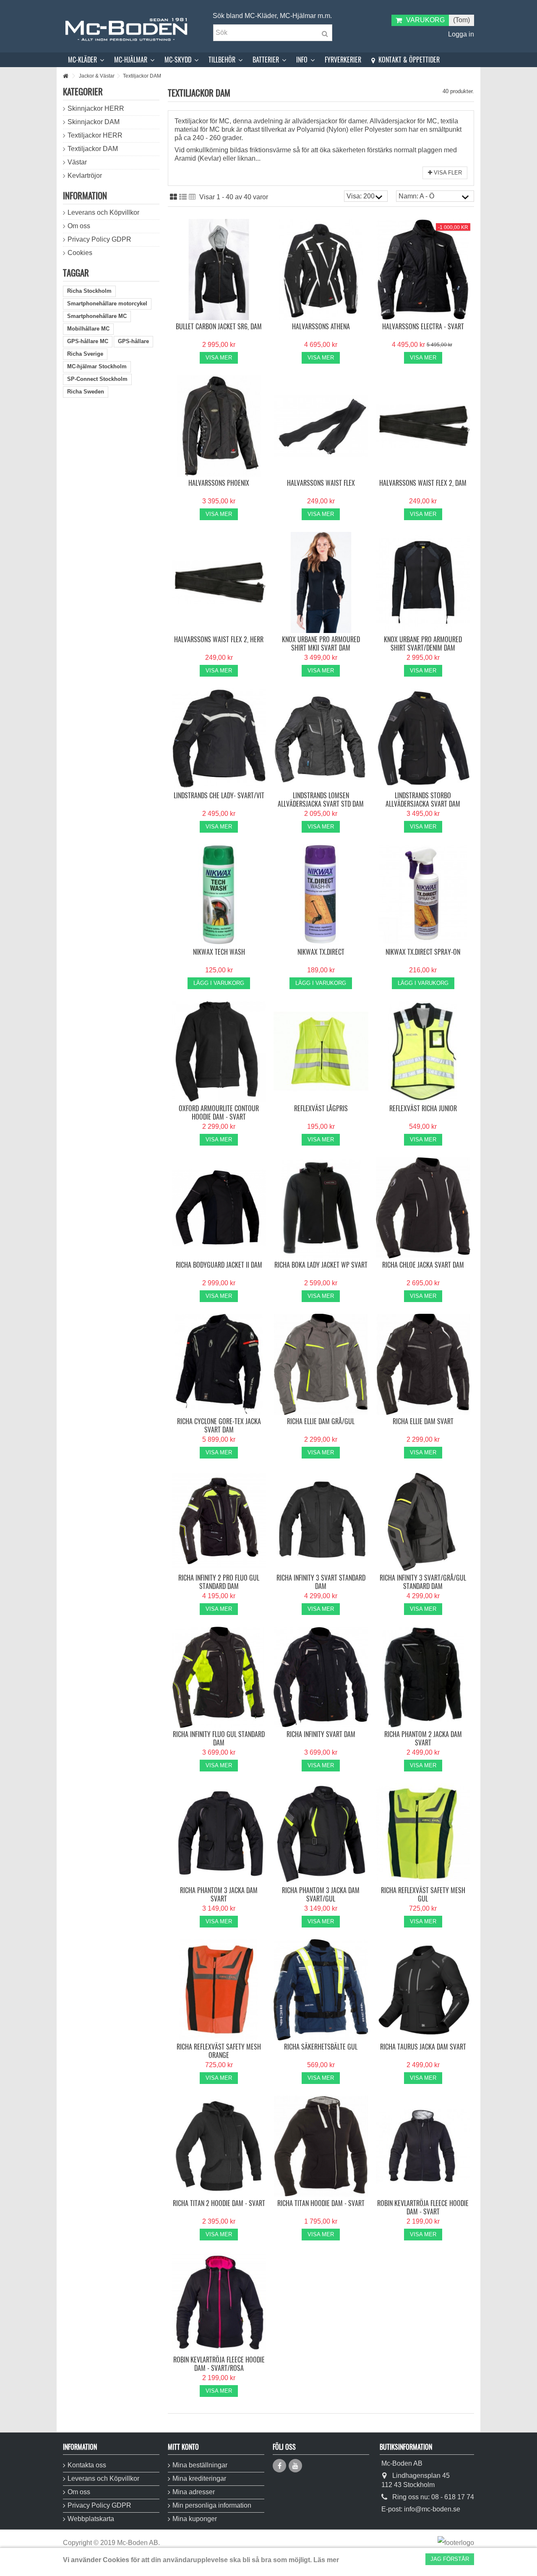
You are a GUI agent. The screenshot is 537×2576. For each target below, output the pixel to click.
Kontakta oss (87, 2465)
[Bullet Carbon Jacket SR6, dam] (219, 270)
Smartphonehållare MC (97, 316)
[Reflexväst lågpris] (321, 1051)
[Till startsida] (65, 76)
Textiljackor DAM (93, 149)
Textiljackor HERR (95, 135)
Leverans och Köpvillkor (103, 212)
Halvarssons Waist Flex (321, 483)
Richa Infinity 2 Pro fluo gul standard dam (219, 1582)
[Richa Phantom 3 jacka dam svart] (219, 1834)
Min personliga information (212, 2505)
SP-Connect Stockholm (97, 379)
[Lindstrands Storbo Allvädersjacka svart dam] (423, 739)
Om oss (79, 226)
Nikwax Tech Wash (219, 952)
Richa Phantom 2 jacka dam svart (423, 1738)
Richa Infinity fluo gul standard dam (219, 1738)
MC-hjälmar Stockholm (97, 366)
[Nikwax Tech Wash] (219, 895)
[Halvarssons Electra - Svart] (423, 270)
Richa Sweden (86, 392)
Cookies (80, 253)
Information (85, 195)
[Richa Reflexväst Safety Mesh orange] (219, 1990)
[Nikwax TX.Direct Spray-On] (423, 895)
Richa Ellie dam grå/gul (321, 1421)
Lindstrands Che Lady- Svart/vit (219, 795)
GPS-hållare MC (88, 341)
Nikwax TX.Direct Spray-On (423, 952)
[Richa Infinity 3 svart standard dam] (321, 1521)
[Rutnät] (173, 197)
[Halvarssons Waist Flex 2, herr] (219, 582)
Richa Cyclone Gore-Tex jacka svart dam (219, 1425)
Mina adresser (194, 2492)
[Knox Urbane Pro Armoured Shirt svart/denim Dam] (423, 582)
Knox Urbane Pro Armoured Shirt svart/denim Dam (423, 643)
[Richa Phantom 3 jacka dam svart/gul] (321, 1834)
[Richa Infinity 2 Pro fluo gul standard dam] (219, 1521)
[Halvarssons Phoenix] (219, 426)
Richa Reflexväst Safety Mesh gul (423, 1894)
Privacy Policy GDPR (99, 239)
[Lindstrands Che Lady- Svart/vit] (219, 739)
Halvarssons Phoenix (219, 483)
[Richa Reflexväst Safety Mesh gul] (423, 1834)
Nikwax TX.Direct (321, 952)
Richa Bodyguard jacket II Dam (219, 1265)
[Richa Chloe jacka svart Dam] (423, 1208)
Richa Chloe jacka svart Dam (423, 1265)
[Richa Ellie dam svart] (423, 1364)
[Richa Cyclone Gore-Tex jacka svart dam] (219, 1364)
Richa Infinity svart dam (321, 1734)
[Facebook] (279, 2466)
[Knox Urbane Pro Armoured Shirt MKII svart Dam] (321, 582)
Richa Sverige (85, 354)
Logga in (460, 34)
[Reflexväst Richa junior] (423, 1051)
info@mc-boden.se (432, 2509)
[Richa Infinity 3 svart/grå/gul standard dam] (423, 1521)
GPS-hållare (133, 341)
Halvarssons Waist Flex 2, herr (219, 639)
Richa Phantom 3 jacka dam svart (219, 1894)
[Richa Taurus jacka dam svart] (423, 1990)
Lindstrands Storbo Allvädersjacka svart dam (423, 800)
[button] (86, 60)
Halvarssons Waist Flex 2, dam (423, 483)
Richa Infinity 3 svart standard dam (321, 1582)
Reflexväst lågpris (321, 1108)
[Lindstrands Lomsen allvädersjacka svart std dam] (321, 739)
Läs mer (326, 2560)
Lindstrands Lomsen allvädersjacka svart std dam (321, 800)
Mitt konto (183, 2447)
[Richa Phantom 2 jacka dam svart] (423, 1677)
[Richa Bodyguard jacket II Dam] (219, 1208)
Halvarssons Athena (321, 326)
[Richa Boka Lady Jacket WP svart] (321, 1208)
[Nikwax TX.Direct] (321, 895)
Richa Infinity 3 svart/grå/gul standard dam (423, 1582)
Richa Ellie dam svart (423, 1421)
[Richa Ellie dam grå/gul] (321, 1364)
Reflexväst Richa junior (423, 1108)
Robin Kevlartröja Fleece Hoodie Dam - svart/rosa (219, 2364)
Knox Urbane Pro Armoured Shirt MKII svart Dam (321, 643)
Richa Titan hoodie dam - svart (321, 2203)
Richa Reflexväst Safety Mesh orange (219, 2051)
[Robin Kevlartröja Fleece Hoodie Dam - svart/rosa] (219, 2303)
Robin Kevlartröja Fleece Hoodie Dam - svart (423, 2207)
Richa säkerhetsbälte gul (321, 2047)
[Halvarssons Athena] (321, 270)
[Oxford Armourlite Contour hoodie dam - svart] (219, 1051)
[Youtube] (295, 2466)
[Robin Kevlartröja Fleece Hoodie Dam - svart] (423, 2146)
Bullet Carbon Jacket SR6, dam (219, 326)
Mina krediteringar (199, 2478)
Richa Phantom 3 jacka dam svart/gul (321, 1894)
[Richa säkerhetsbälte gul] (321, 1990)
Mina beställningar (200, 2465)
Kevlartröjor (85, 176)
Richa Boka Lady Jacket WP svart (321, 1265)
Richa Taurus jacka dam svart (423, 2047)
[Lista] (183, 197)
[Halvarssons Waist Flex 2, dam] (423, 426)
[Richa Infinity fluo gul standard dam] (219, 1677)
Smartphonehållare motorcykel (107, 303)
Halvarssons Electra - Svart (423, 326)
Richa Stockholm (89, 291)
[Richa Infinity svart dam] (321, 1677)
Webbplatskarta (91, 2519)
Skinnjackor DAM (94, 122)
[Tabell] (192, 197)
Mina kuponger (195, 2519)
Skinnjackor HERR (96, 108)
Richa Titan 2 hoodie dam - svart (219, 2203)
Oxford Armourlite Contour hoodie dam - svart (219, 1112)
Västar (77, 162)
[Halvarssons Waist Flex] (321, 426)
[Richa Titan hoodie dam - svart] (321, 2146)
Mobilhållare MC (88, 329)
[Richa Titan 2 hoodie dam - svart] (219, 2146)
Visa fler (447, 173)
